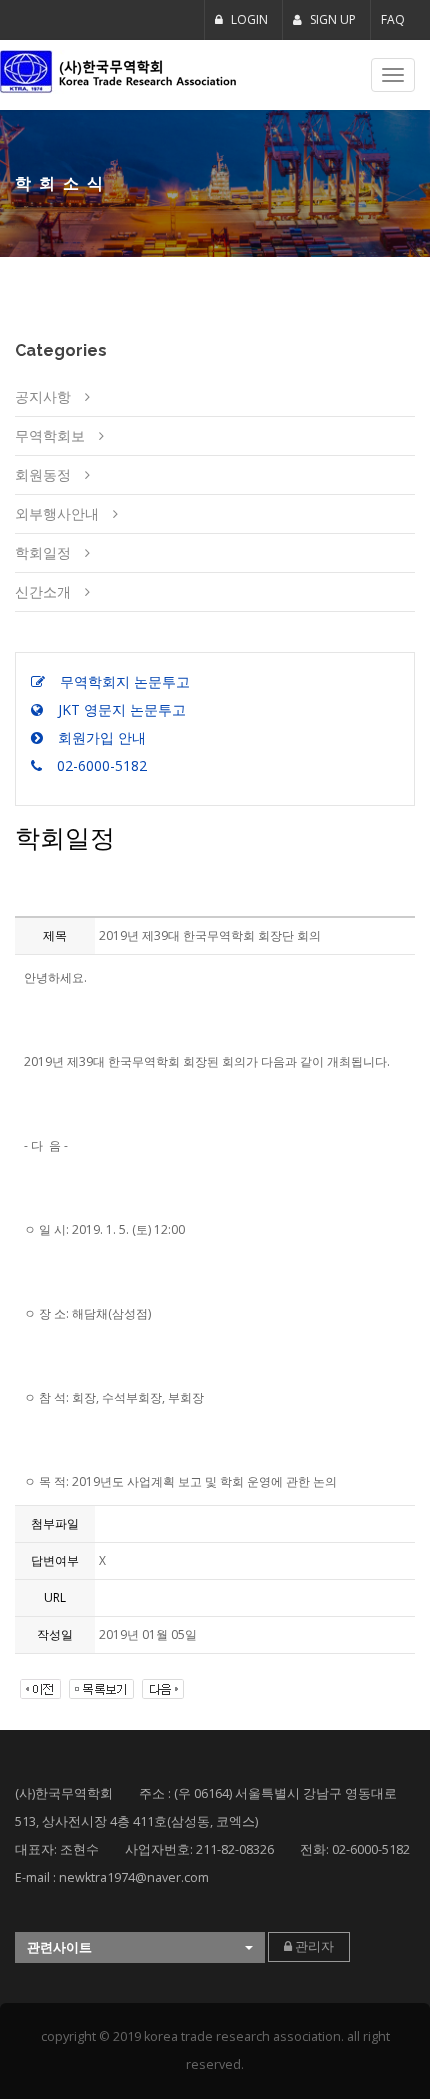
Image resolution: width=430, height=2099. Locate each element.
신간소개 (43, 591)
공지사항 (43, 396)
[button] (140, 1947)
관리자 (313, 1946)
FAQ (393, 19)
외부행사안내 (57, 513)
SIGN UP (331, 19)
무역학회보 (50, 435)
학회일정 (43, 552)
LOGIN (248, 19)
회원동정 (43, 474)
